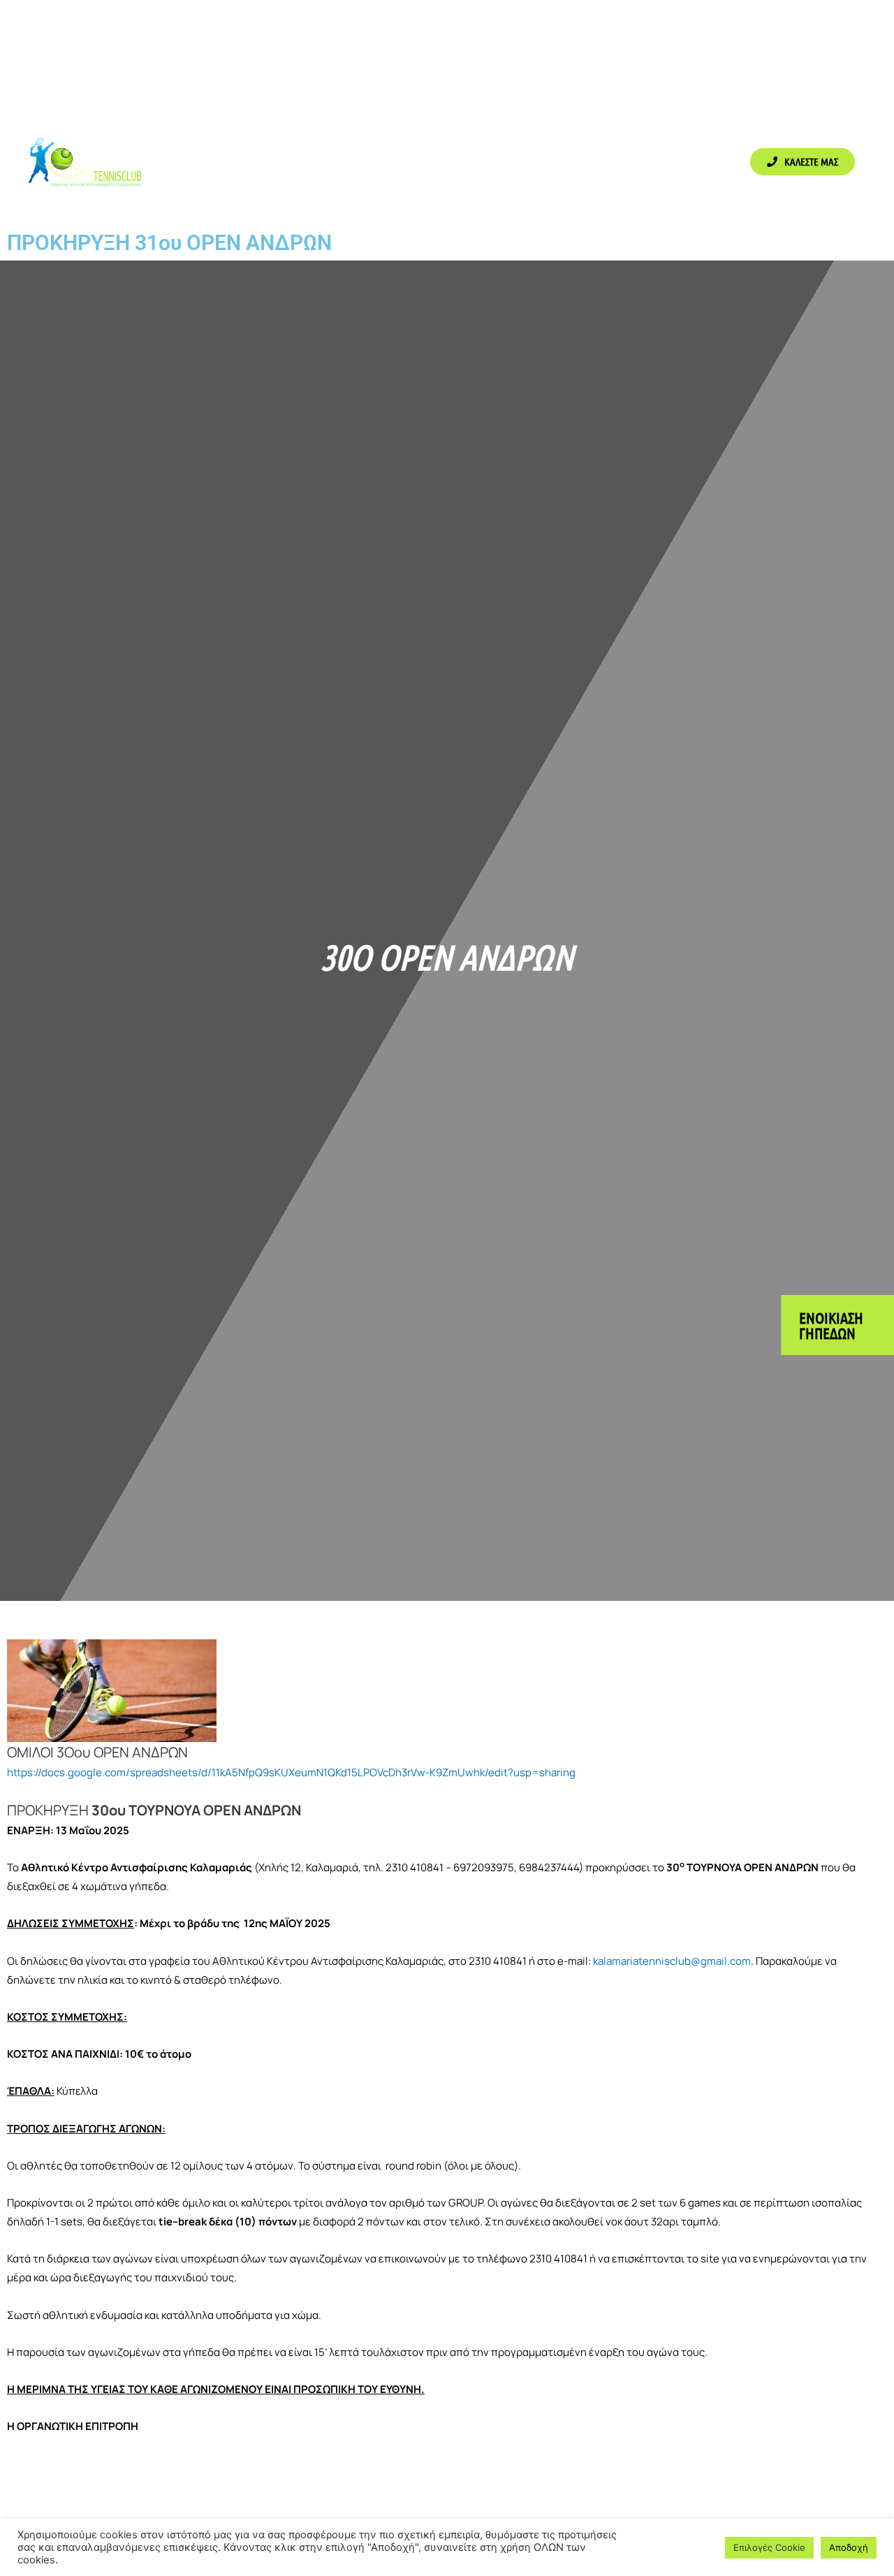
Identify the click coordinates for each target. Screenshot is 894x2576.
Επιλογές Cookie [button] (769, 2547)
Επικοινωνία (662, 161)
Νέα (601, 161)
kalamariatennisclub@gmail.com (672, 1961)
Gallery (470, 161)
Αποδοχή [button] (849, 2547)
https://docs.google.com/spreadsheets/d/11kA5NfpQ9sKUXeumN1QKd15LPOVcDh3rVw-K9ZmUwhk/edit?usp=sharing (291, 1772)
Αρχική (210, 161)
